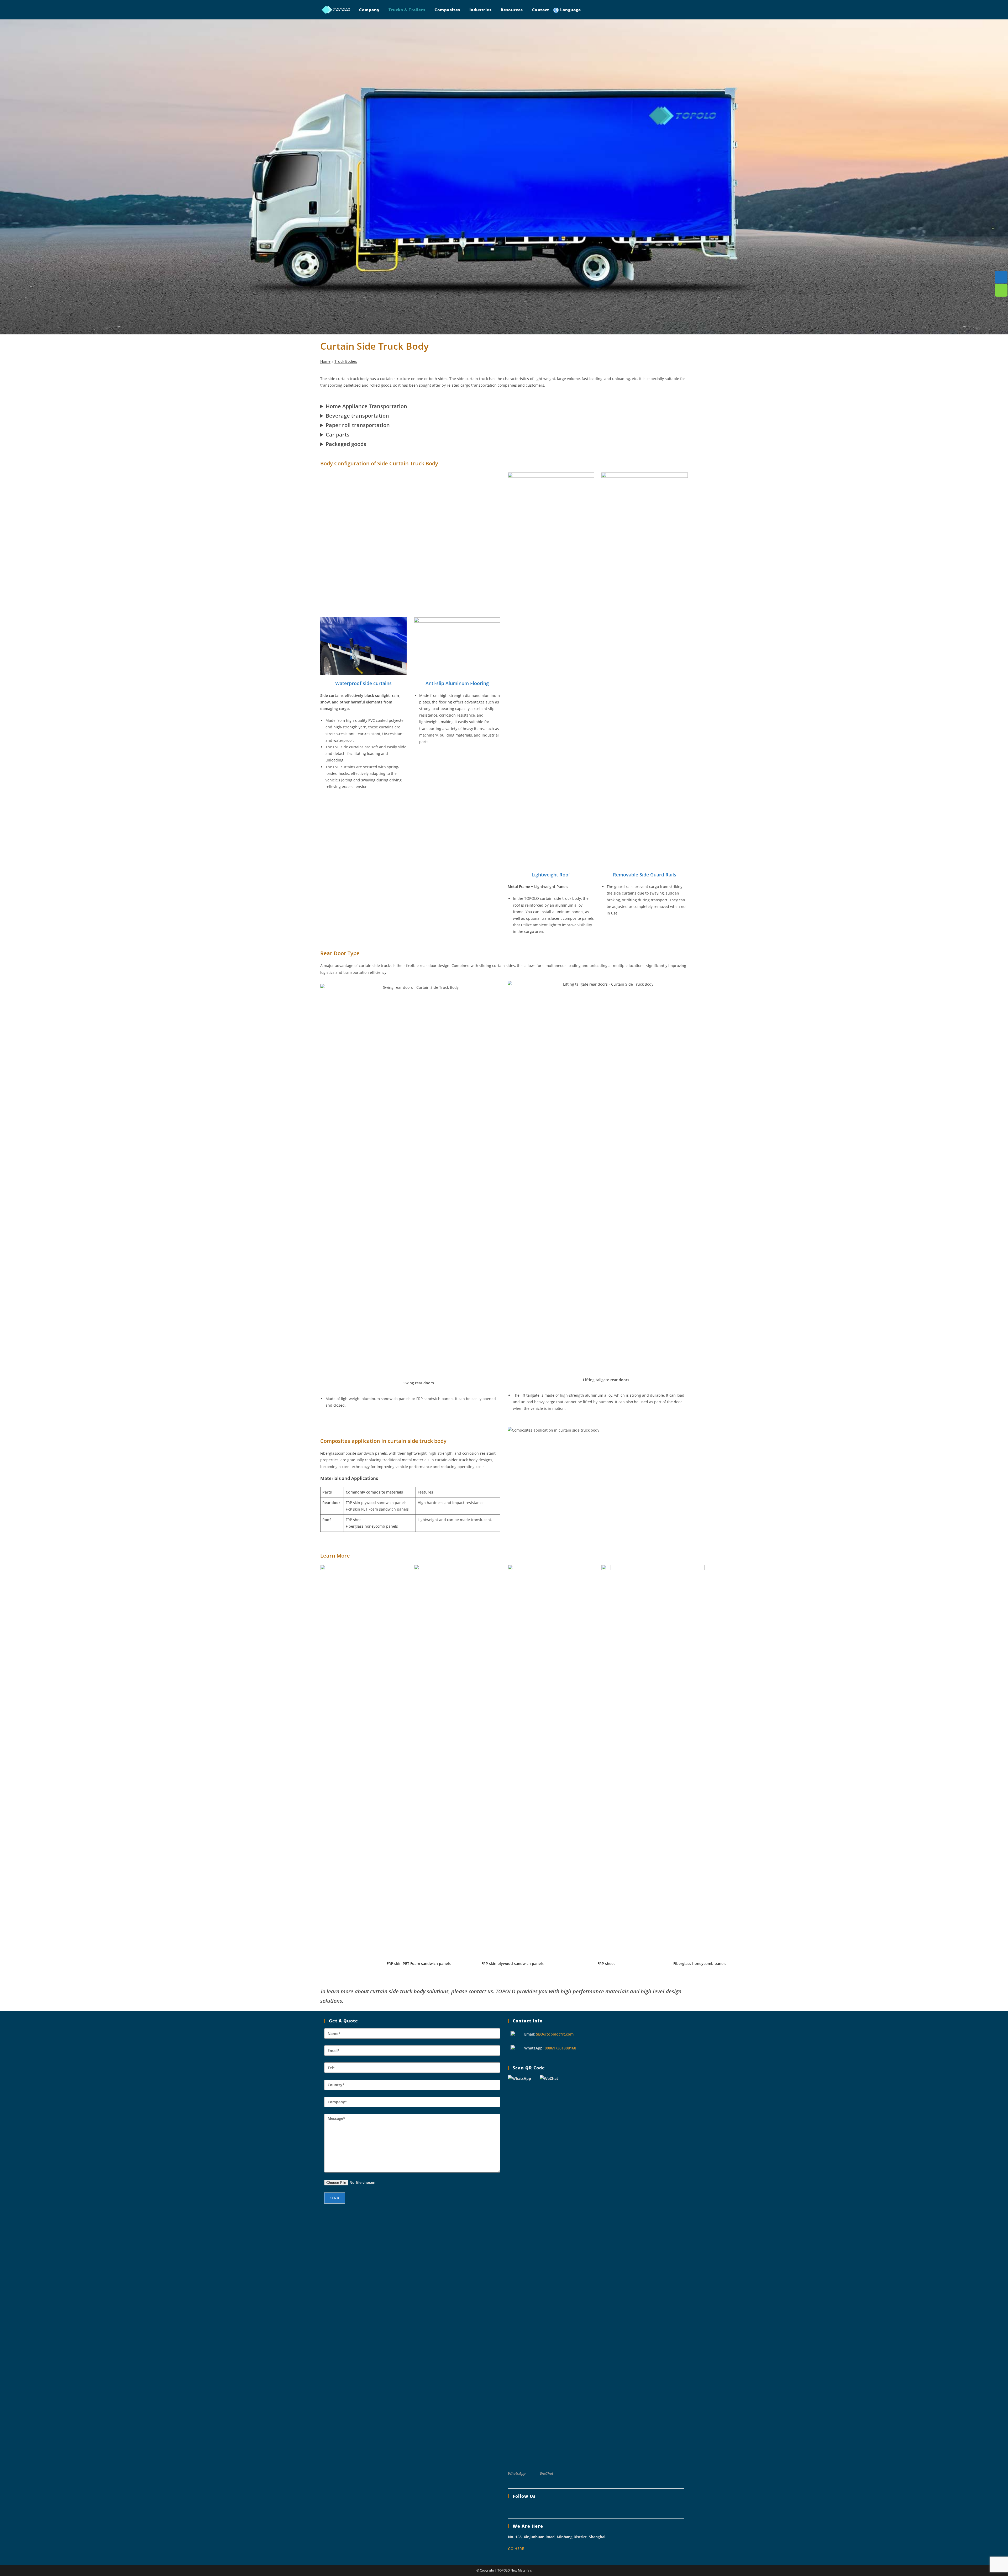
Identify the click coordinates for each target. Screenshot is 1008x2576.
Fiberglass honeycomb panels (700, 1963)
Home (325, 361)
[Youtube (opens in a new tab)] (674, 9)
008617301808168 (560, 2048)
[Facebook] (513, 2508)
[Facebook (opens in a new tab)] (640, 9)
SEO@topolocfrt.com (555, 2034)
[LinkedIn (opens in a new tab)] (663, 9)
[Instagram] (523, 2508)
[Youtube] (542, 2508)
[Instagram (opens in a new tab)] (651, 9)
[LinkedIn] (532, 2508)
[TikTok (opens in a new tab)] (685, 9)
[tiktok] (552, 2508)
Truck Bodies (346, 361)
